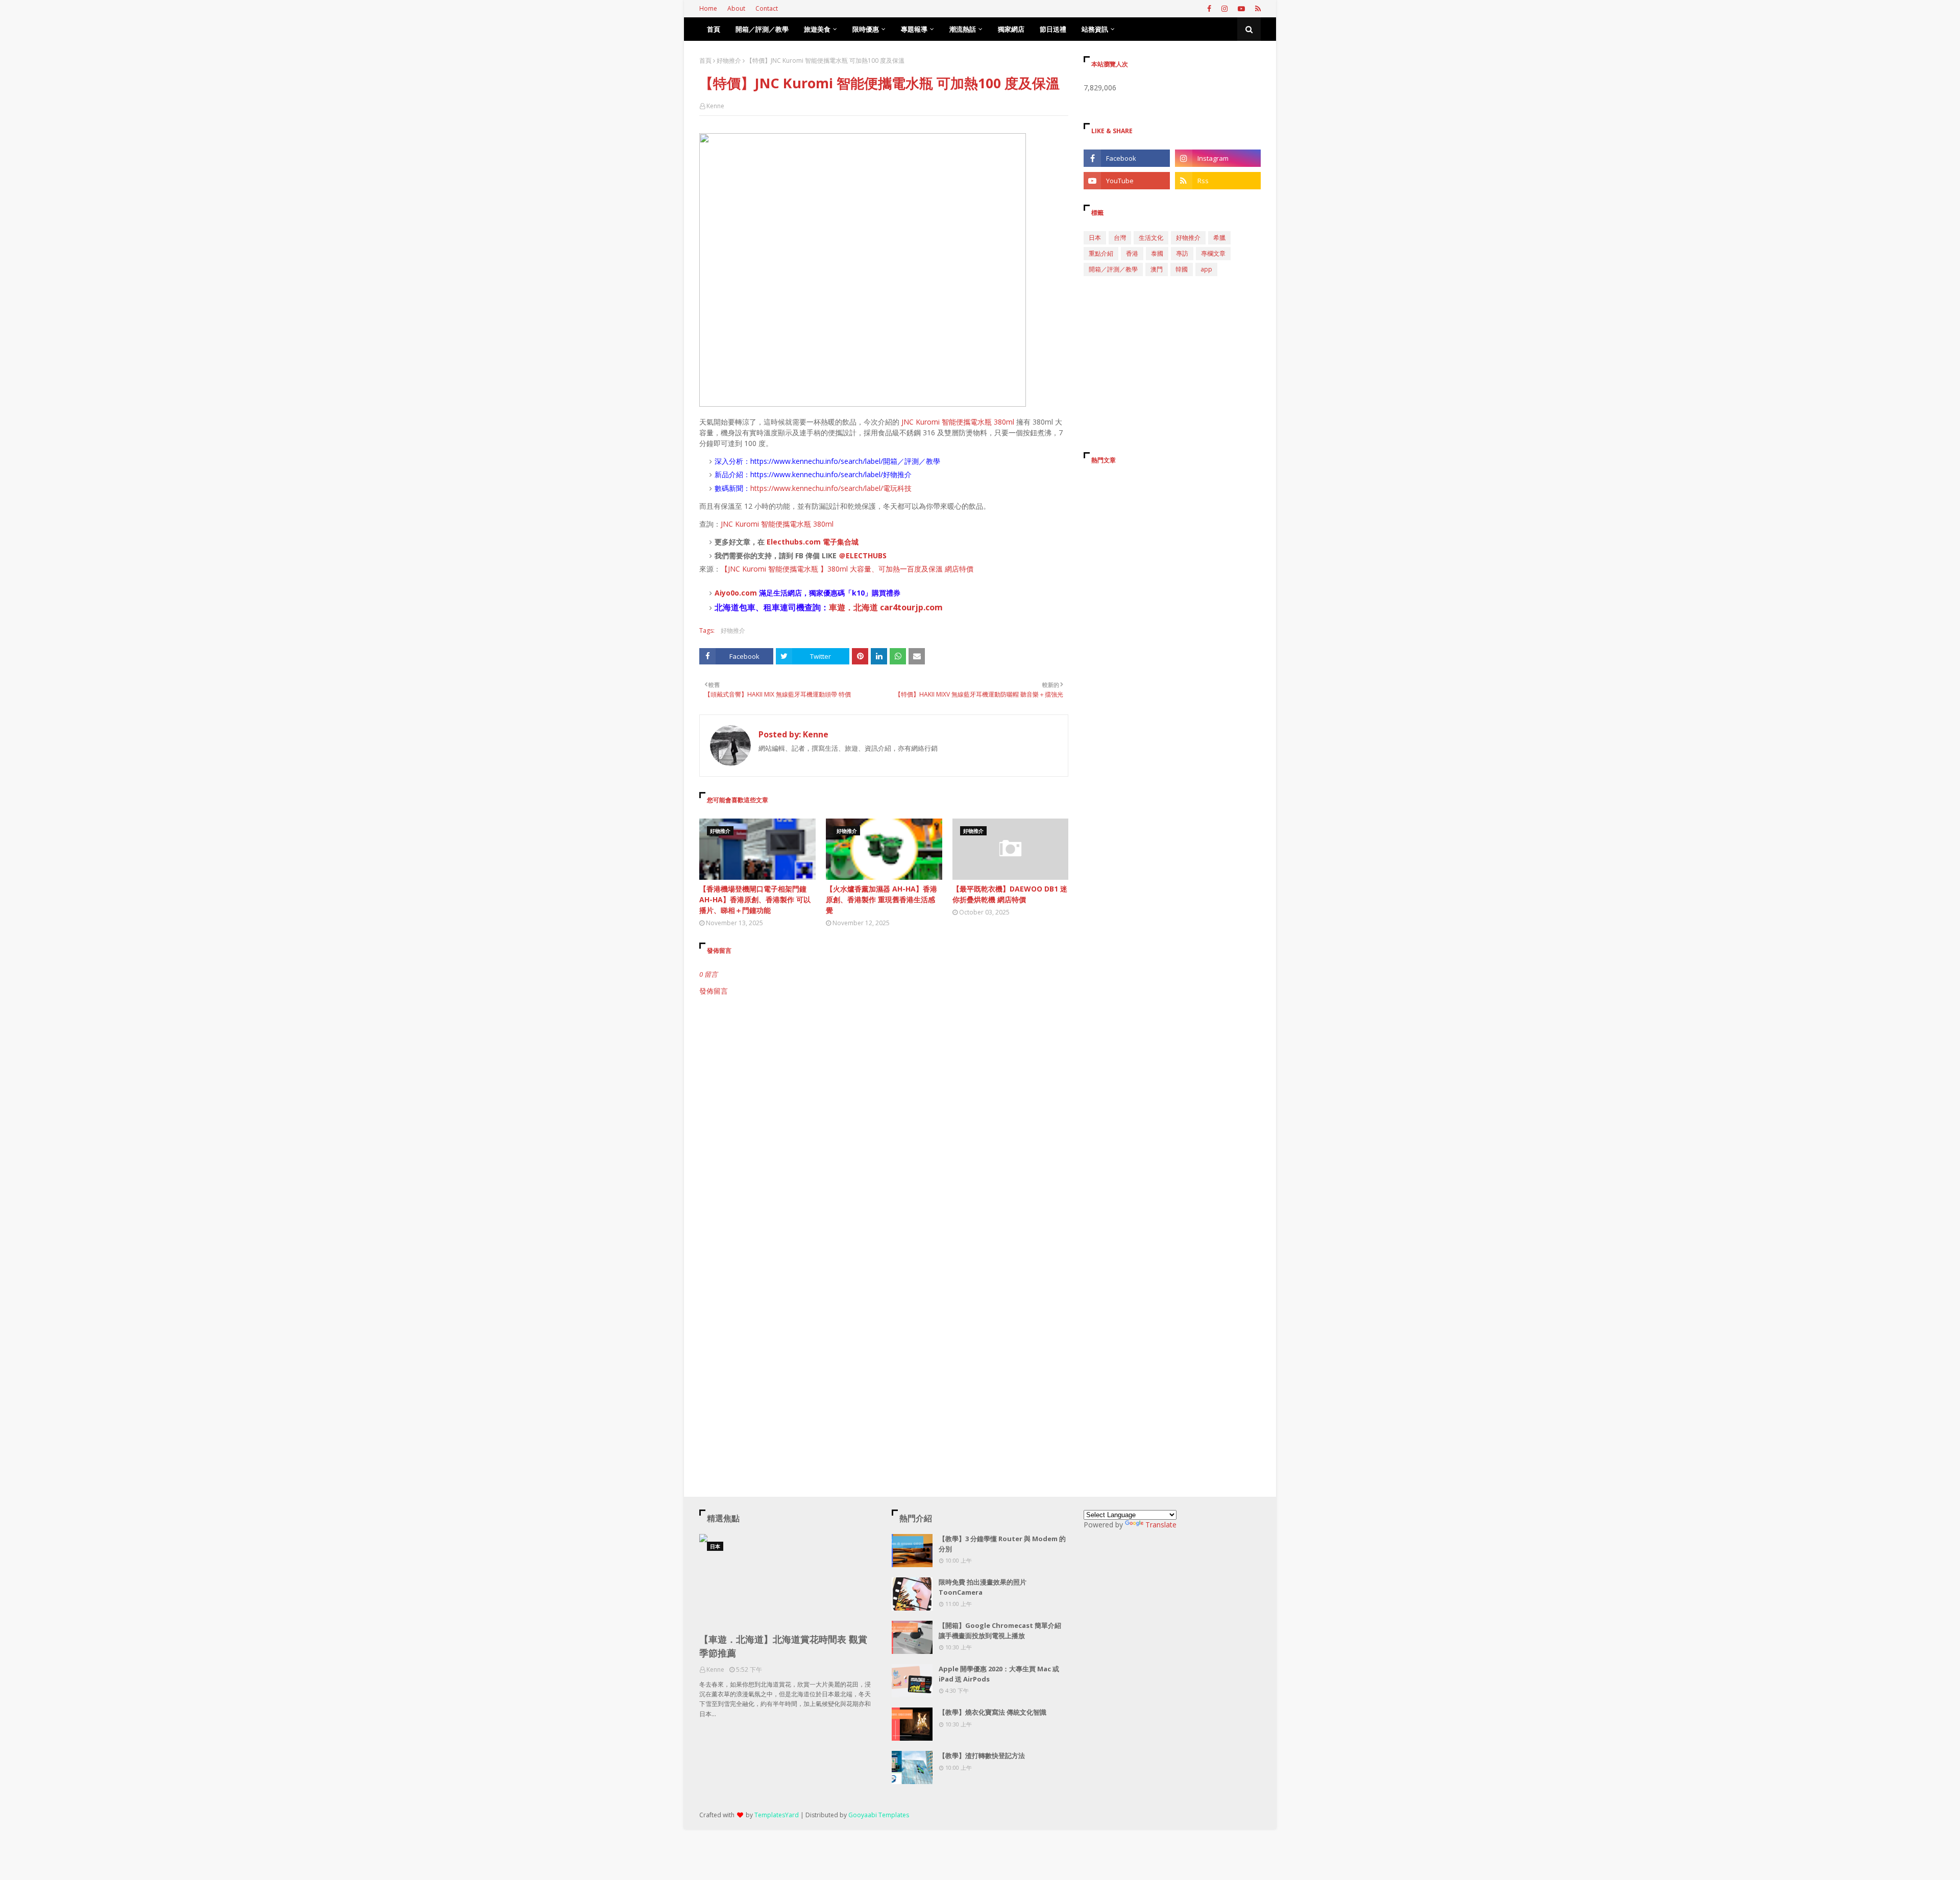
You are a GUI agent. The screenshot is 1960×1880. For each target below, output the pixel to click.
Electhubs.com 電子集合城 (813, 542)
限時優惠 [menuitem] (866, 29)
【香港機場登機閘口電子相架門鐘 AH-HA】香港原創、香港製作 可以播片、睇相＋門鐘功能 (755, 899)
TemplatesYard (777, 1815)
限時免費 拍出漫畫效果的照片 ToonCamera (983, 1587)
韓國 (1182, 269)
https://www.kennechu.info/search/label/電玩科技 (831, 488)
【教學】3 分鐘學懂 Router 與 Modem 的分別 (1002, 1544)
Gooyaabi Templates (879, 1815)
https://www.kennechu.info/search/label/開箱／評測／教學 (845, 461)
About (736, 8)
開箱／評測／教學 (1113, 269)
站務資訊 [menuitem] (1095, 29)
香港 (1132, 253)
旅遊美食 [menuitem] (817, 29)
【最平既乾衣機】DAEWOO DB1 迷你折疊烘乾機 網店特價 (1010, 894)
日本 (1095, 238)
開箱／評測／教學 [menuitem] (762, 29)
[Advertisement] (884, 1083)
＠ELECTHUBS (863, 555)
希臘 (1219, 238)
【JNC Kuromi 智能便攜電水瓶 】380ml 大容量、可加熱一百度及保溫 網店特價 (847, 569)
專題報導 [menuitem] (914, 29)
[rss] (1257, 9)
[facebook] (1209, 9)
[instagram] (1224, 9)
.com (748, 593)
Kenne (715, 106)
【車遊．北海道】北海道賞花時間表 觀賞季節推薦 (783, 1646)
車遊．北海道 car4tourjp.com (886, 607)
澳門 (1157, 269)
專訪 (1182, 253)
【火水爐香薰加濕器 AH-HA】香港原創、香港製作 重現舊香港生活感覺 (881, 899)
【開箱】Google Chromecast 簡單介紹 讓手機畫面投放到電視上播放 (1000, 1630)
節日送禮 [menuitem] (1053, 29)
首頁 (705, 60)
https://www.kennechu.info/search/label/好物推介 (831, 474)
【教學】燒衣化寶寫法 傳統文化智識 (993, 1712)
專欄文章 (1213, 253)
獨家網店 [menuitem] (1011, 29)
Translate (1161, 1525)
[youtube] (1241, 9)
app (1206, 269)
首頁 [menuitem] (714, 29)
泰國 (1157, 253)
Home (708, 8)
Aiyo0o (727, 593)
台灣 (1120, 238)
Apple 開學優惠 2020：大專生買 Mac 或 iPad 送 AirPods (999, 1674)
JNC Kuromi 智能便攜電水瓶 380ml (958, 422)
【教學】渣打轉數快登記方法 (982, 1755)
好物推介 (729, 60)
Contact (767, 8)
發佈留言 (714, 991)
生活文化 (1151, 238)
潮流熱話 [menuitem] (963, 29)
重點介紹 (1101, 253)
